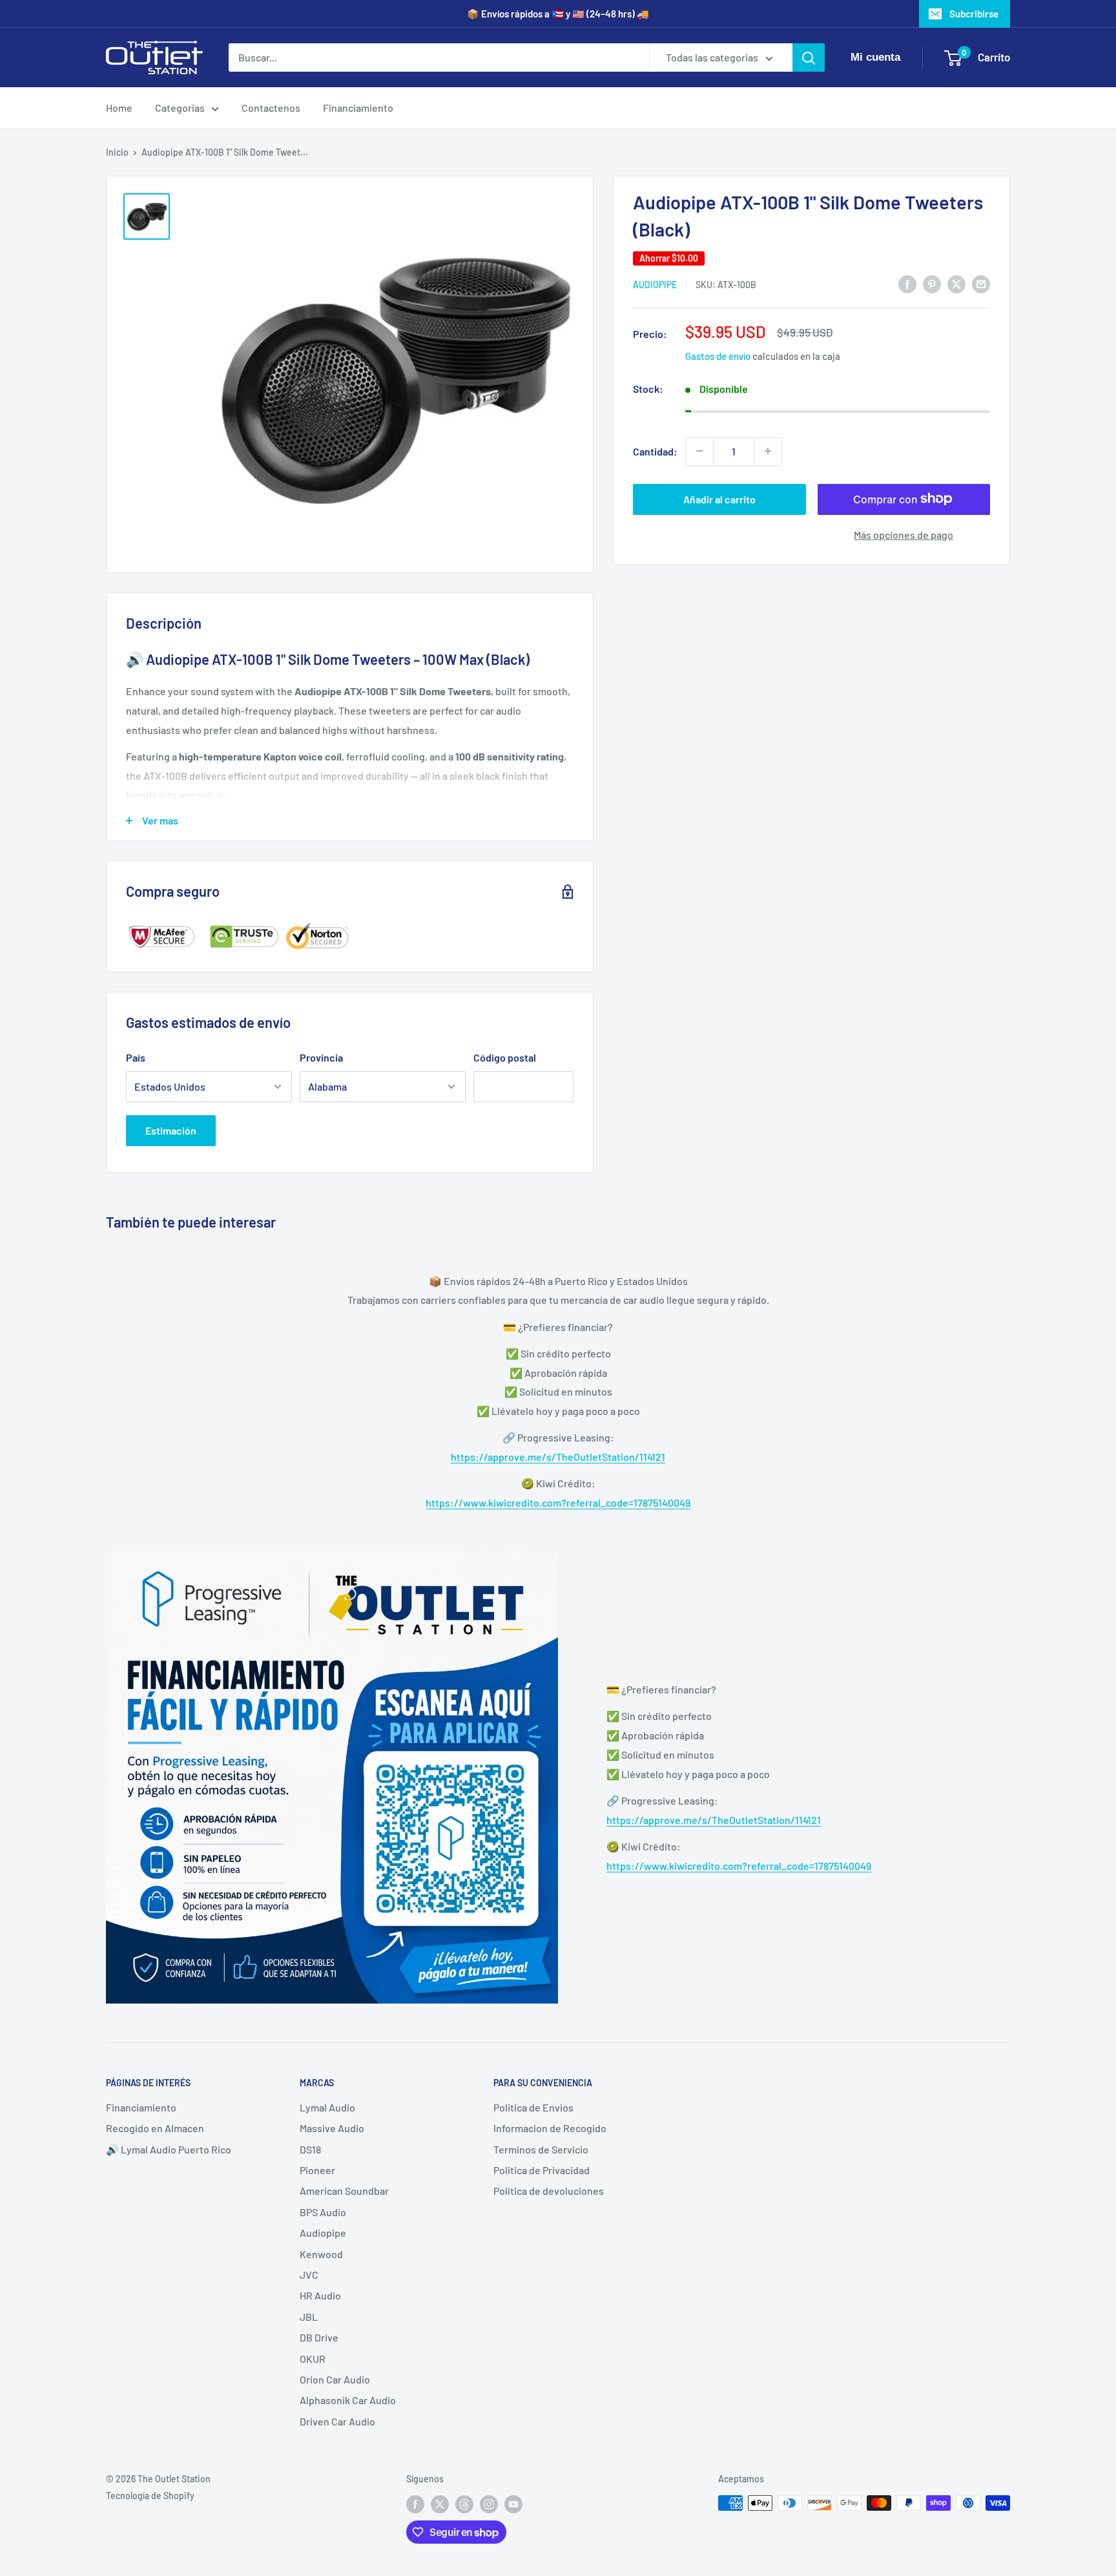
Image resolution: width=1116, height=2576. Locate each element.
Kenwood (321, 2254)
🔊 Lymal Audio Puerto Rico (169, 2149)
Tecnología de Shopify (150, 2496)
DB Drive (319, 2337)
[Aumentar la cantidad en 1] (768, 451)
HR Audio (320, 2295)
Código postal (505, 1057)
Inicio (117, 152)
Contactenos (271, 108)
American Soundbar (344, 2191)
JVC (309, 2275)
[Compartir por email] (981, 283)
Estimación (171, 1130)
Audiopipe (655, 285)
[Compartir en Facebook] (907, 283)
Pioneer (317, 2170)
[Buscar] (809, 58)
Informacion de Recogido (550, 2128)
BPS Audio (323, 2212)
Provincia (321, 1057)
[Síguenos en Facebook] (415, 2504)
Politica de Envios (533, 2107)
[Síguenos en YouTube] (513, 2504)
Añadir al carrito (719, 498)
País (136, 1057)
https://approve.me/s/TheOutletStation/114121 (558, 1457)
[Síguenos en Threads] (464, 2504)
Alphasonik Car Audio (348, 2400)
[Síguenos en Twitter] (440, 2504)
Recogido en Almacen (155, 2128)
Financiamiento (358, 108)
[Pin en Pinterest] (932, 283)
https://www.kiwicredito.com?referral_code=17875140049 (558, 1503)
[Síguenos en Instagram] (489, 2504)
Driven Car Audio (337, 2421)
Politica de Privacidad (542, 2170)
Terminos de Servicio (541, 2149)
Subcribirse (974, 14)
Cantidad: (655, 451)
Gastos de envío (718, 356)
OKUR (313, 2359)
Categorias (180, 108)
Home (119, 108)
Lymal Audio (327, 2107)
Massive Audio (332, 2128)
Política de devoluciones (549, 2191)
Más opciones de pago (904, 534)
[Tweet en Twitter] (956, 283)
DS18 (310, 2149)
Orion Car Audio (335, 2379)
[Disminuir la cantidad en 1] (699, 451)
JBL (309, 2317)
